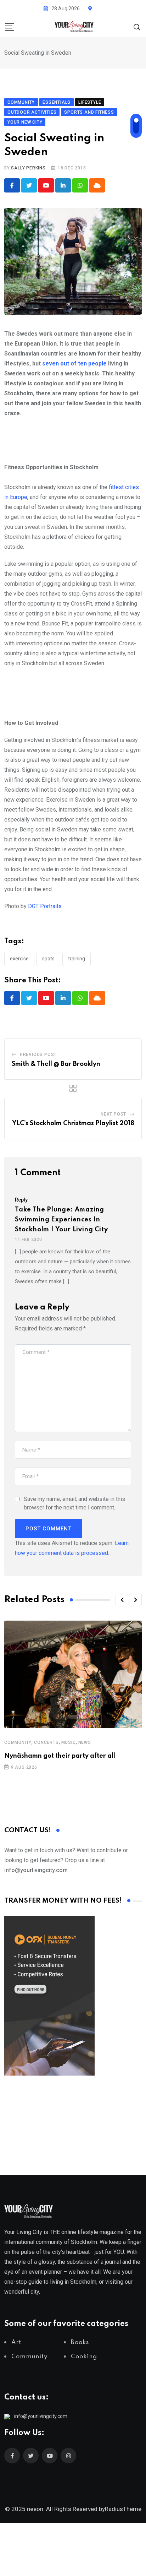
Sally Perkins (28, 168)
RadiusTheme (123, 2509)
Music (69, 1742)
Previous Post (38, 1054)
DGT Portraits (45, 906)
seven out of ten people (74, 364)
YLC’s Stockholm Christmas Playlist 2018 (73, 1123)
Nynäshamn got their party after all (60, 1756)
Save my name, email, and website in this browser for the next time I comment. (74, 1503)
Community (18, 1742)
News (85, 1742)
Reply (21, 1200)
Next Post (113, 1114)
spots (48, 959)
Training (77, 959)
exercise (19, 959)
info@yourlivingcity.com (41, 2416)
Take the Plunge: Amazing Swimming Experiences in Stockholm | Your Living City (61, 1220)
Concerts (46, 1742)
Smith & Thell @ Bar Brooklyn (56, 1064)
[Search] (137, 26)
